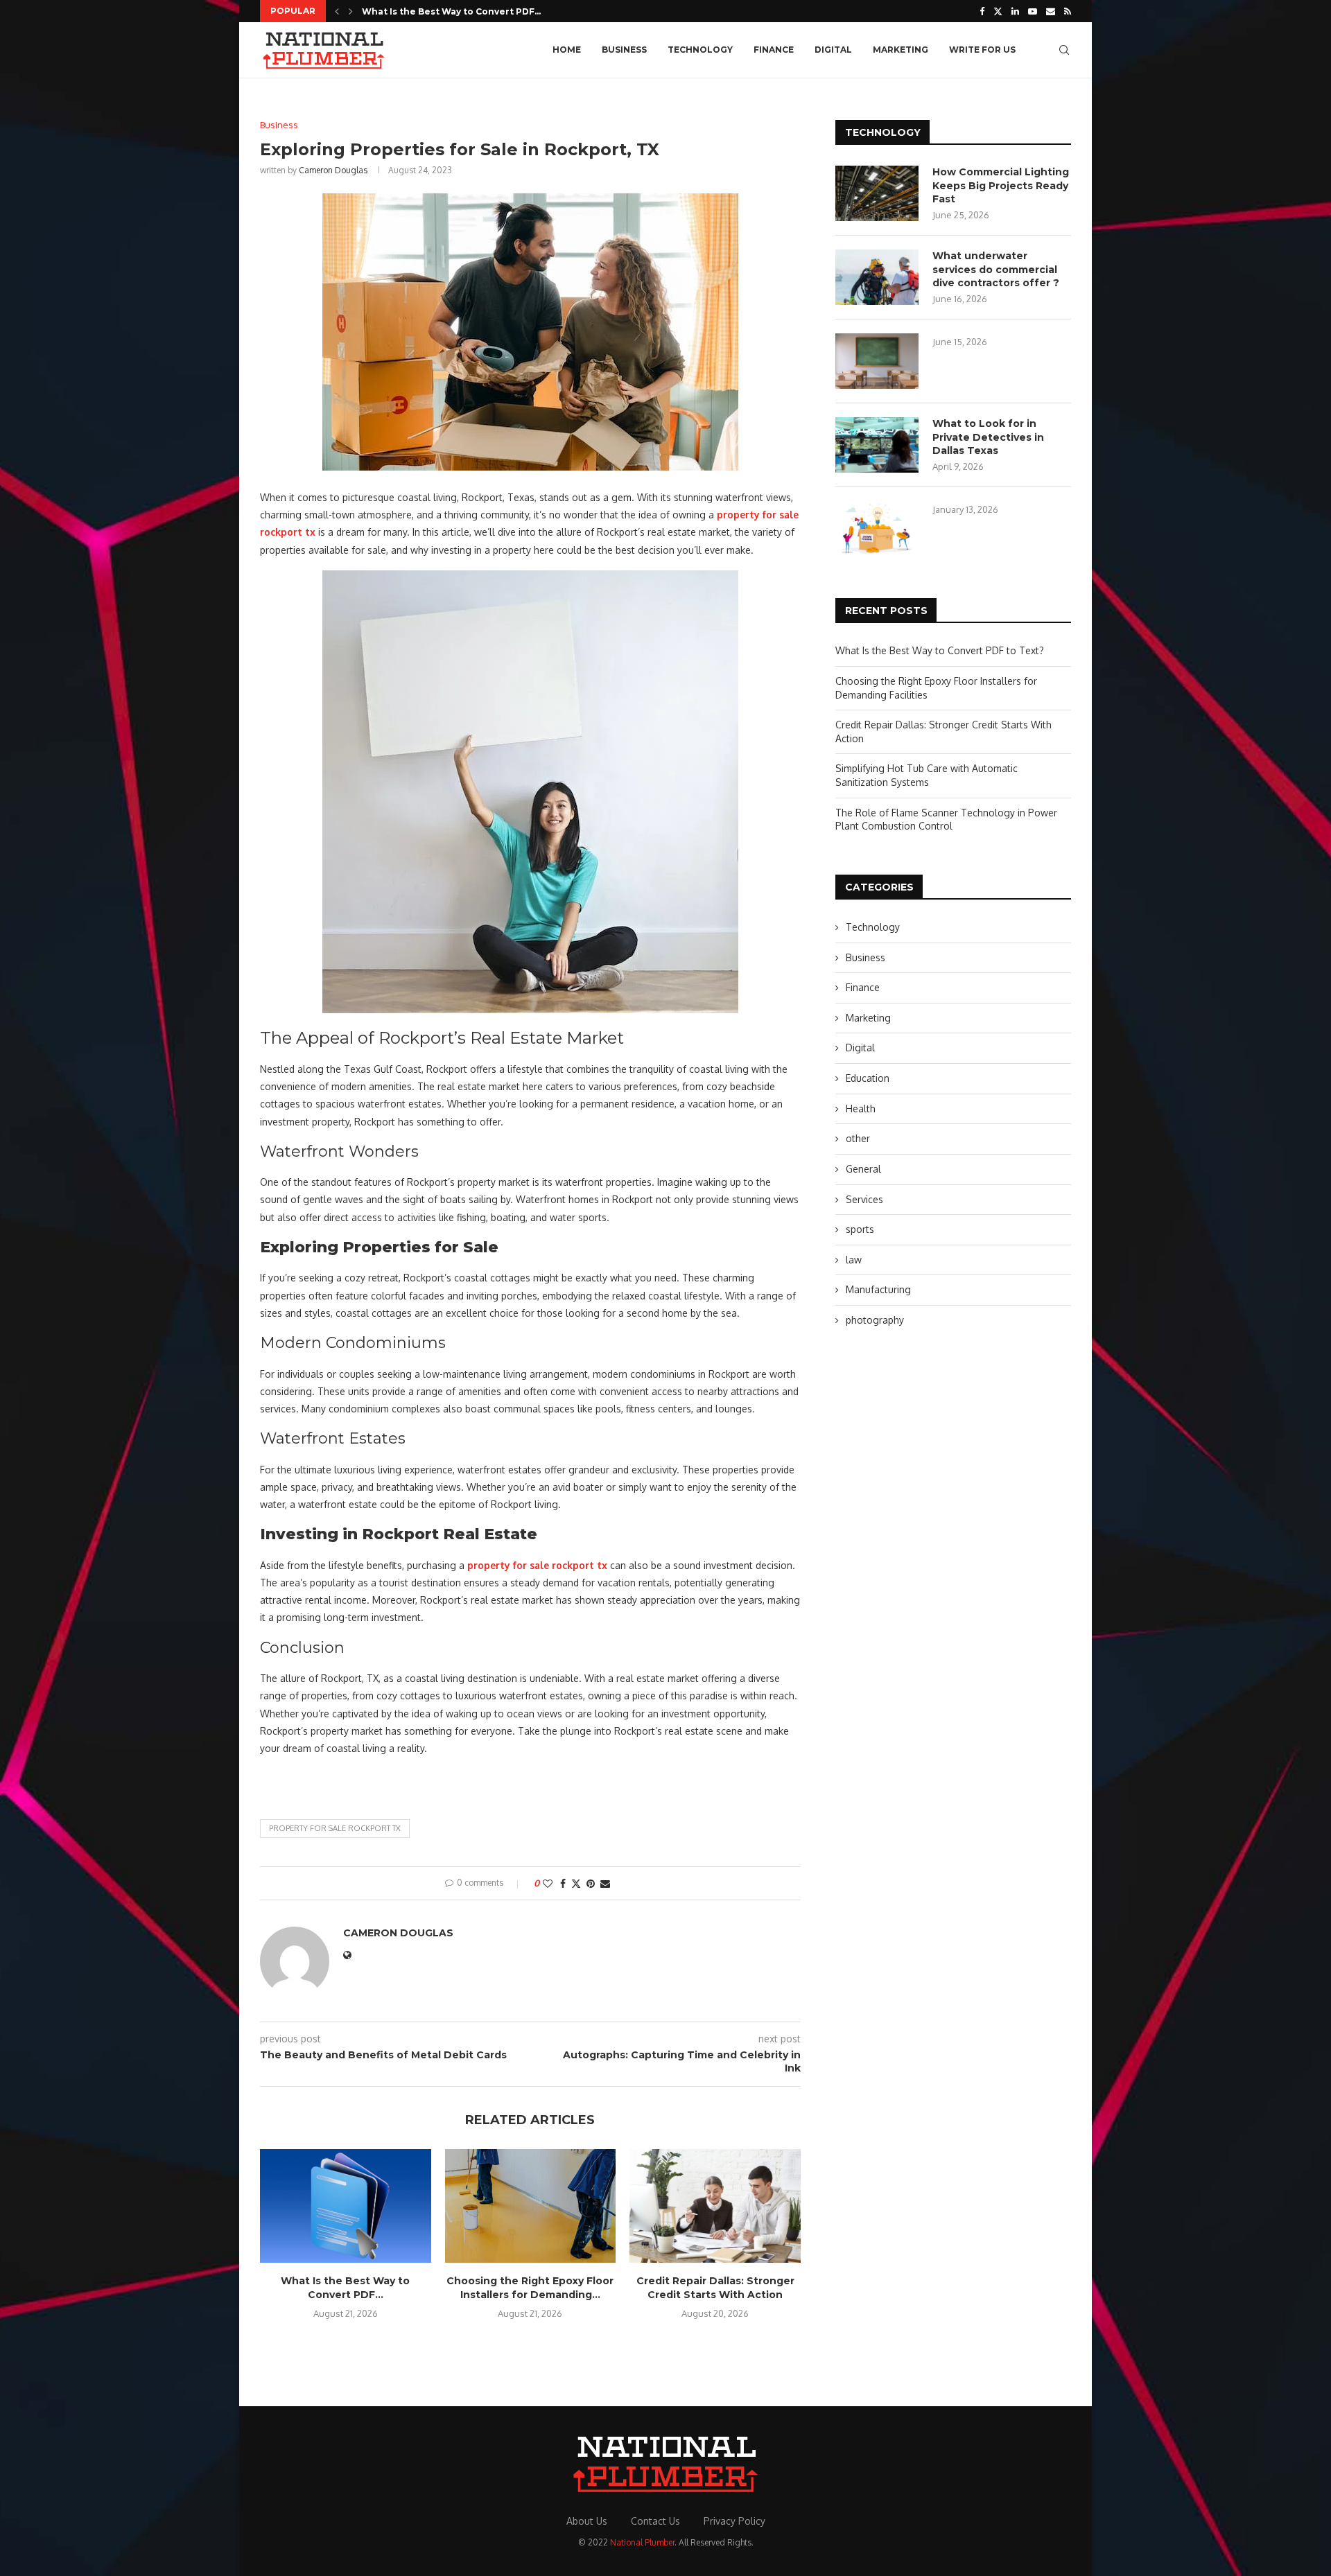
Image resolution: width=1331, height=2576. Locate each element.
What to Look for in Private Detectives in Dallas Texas (988, 437)
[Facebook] (982, 11)
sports (860, 1229)
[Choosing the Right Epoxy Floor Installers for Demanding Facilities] (531, 2206)
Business (624, 50)
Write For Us (982, 50)
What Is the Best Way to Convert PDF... (451, 11)
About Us (587, 2521)
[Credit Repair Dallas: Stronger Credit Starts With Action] (715, 2206)
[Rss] (1068, 11)
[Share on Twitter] (576, 1883)
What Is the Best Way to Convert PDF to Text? (940, 650)
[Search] (1064, 50)
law (854, 1260)
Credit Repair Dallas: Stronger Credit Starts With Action (715, 2288)
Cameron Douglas (333, 170)
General (863, 1169)
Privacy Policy (734, 2521)
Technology (700, 50)
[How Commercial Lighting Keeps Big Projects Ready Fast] (877, 193)
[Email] (1051, 11)
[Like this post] (548, 1883)
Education (868, 1078)
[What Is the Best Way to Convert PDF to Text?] (346, 2206)
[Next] (351, 11)
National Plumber (642, 2542)
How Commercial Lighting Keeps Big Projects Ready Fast (1001, 185)
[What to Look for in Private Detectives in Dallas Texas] (877, 445)
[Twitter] (998, 11)
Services (864, 1199)
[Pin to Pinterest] (591, 1883)
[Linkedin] (1015, 11)
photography (875, 1320)
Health (861, 1109)
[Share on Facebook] (563, 1883)
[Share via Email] (605, 1883)
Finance (774, 50)
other (858, 1138)
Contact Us (655, 2521)
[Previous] (337, 11)
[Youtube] (1033, 11)
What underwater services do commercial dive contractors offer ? (996, 269)
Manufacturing (878, 1289)
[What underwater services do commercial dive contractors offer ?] (877, 277)
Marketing (901, 50)
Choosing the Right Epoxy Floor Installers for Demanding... (530, 2288)
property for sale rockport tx (335, 1828)
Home (567, 50)
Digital (833, 50)
